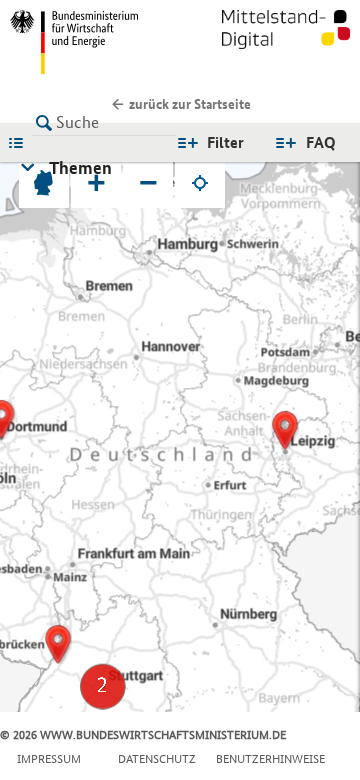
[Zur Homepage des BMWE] (91, 42)
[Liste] (21, 142)
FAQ (321, 142)
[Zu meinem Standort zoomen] (200, 183)
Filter (225, 142)
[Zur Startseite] (286, 42)
